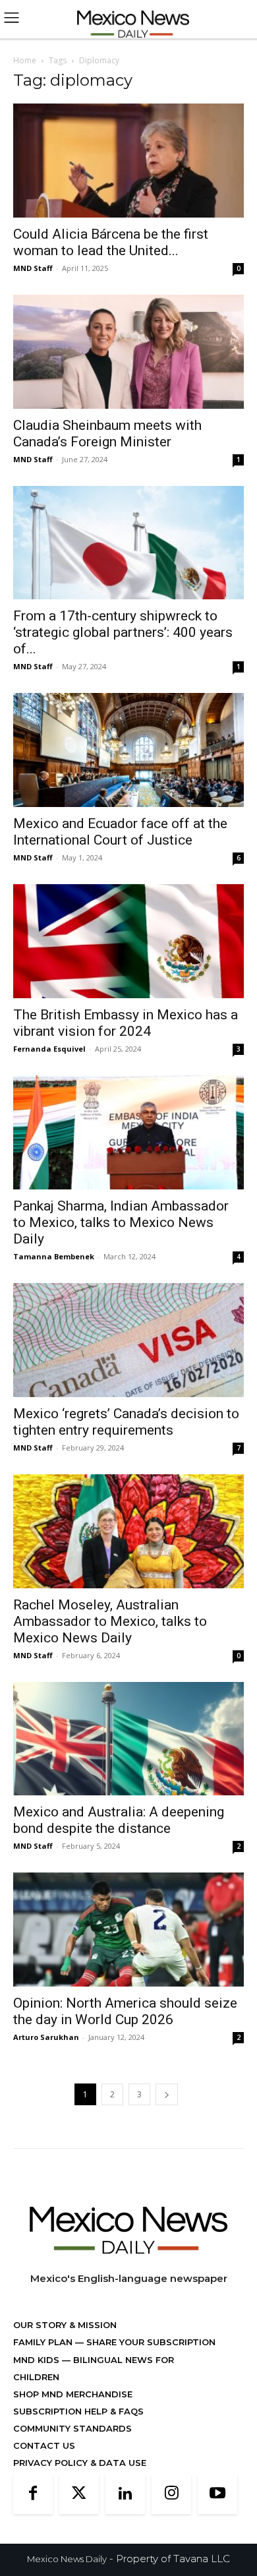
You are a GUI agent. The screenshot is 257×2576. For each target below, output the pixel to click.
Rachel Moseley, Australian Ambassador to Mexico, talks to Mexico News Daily (110, 1621)
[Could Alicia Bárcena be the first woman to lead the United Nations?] (128, 161)
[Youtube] (217, 2494)
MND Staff (33, 268)
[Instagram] (171, 2494)
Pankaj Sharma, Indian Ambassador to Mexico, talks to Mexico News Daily (121, 1222)
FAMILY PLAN (44, 2342)
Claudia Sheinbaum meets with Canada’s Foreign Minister (107, 434)
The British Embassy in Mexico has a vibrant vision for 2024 (126, 1023)
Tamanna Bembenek (54, 1256)
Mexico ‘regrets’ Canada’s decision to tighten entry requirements (126, 1422)
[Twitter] (79, 2494)
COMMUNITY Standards (72, 2428)
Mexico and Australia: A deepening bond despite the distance (119, 1820)
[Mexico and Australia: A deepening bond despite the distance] (128, 1739)
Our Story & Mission (65, 2325)
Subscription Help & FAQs (78, 2411)
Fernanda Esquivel (49, 1049)
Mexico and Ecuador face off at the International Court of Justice (120, 832)
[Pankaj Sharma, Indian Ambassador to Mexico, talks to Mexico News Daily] (128, 1132)
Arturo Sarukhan (46, 2037)
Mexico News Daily (67, 2559)
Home (25, 60)
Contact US (44, 2445)
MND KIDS (38, 2360)
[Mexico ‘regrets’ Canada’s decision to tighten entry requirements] (128, 1340)
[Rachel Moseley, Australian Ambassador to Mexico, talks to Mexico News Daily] (128, 1531)
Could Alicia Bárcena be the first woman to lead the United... (111, 242)
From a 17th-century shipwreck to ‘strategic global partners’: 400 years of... (123, 632)
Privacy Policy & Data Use (80, 2463)
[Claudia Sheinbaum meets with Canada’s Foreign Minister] (128, 352)
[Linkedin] (125, 2494)
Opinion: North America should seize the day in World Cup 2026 (125, 2011)
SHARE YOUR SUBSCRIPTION (150, 2342)
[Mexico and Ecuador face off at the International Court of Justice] (128, 750)
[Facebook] (33, 2494)
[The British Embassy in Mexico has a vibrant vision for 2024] (128, 941)
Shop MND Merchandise (73, 2394)
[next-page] (167, 2094)
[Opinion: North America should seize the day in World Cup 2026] (128, 1930)
